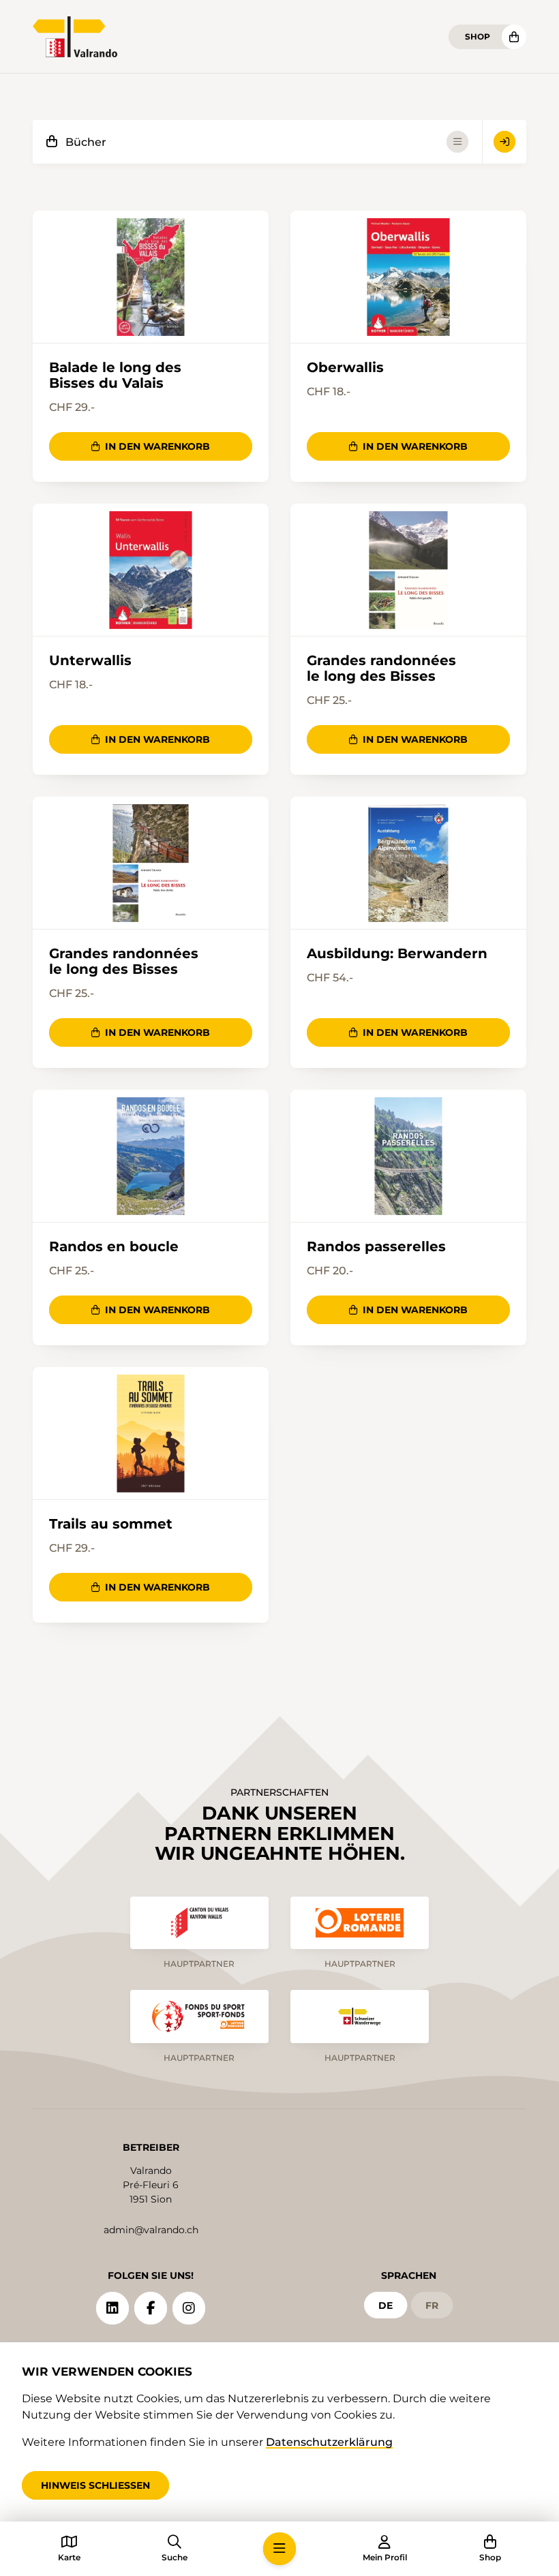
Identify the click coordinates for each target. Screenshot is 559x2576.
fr (432, 2305)
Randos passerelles (376, 1247)
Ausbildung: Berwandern (397, 954)
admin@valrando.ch (151, 2230)
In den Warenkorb (157, 446)
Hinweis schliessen (95, 2485)
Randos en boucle (114, 1247)
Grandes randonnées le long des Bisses (381, 668)
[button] (279, 2549)
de (386, 2305)
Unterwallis (90, 661)
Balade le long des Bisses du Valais (115, 375)
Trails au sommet (111, 1524)
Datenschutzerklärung (329, 2442)
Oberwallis (345, 368)
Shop (478, 36)
